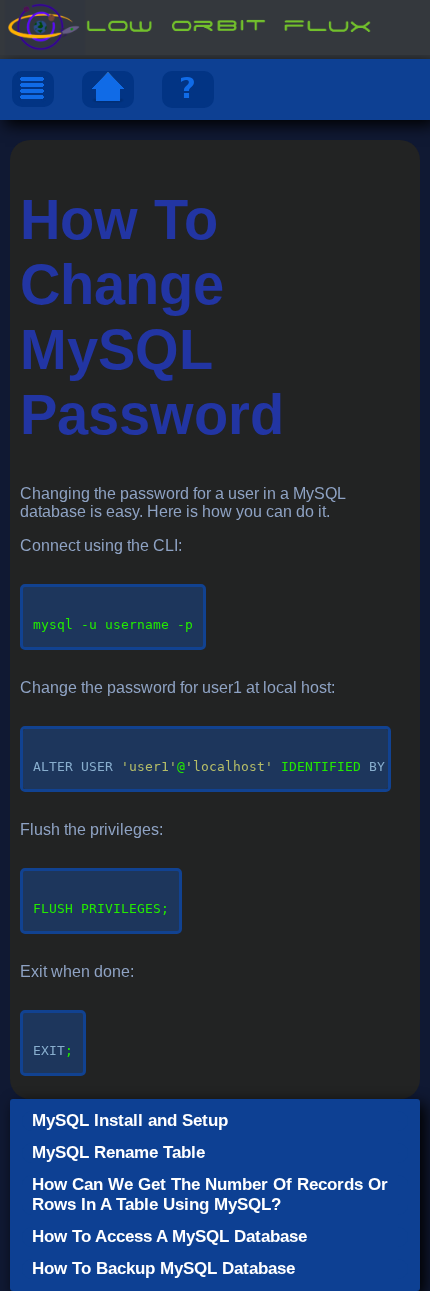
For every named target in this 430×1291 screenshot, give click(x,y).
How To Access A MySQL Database (169, 1236)
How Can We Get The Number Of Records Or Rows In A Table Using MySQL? (210, 1194)
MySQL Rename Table (118, 1152)
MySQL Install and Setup (130, 1120)
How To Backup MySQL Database (163, 1268)
